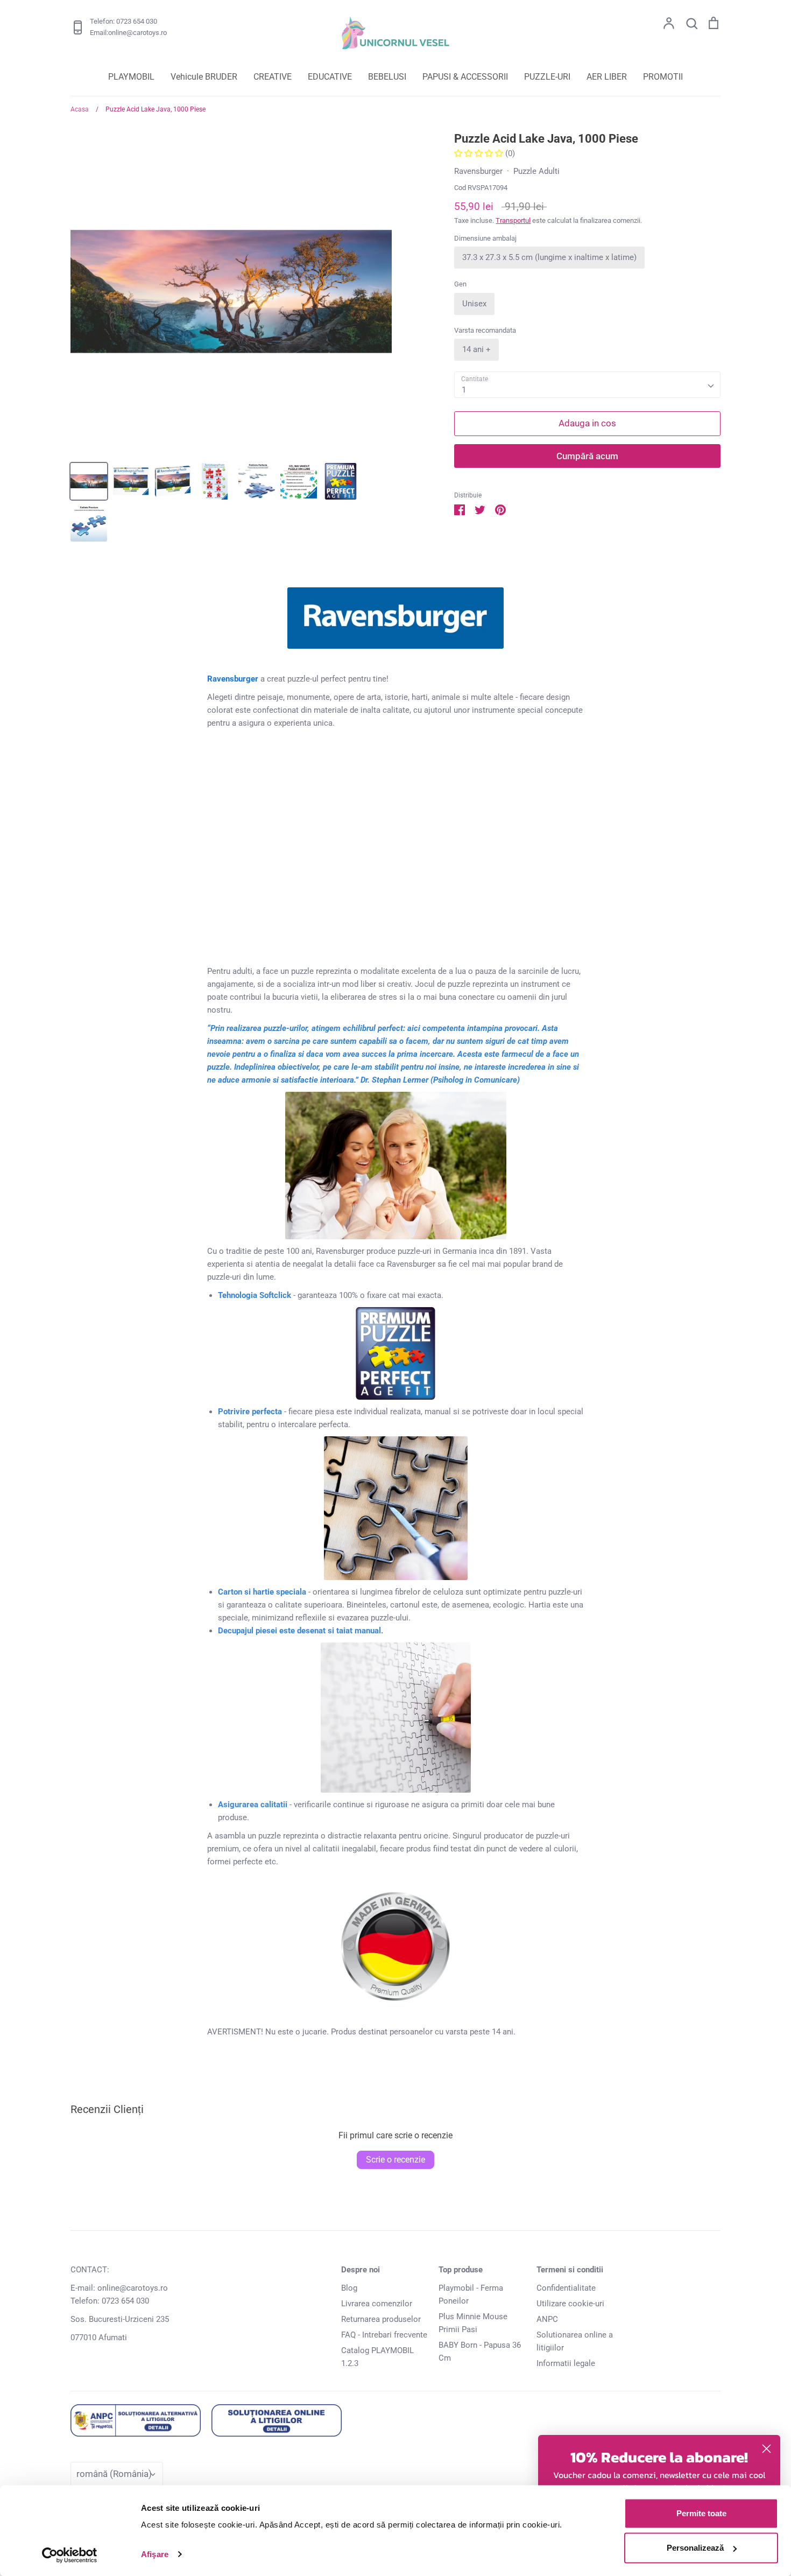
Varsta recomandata (485, 330)
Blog (349, 2288)
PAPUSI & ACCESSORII (465, 77)
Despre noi (361, 2270)
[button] (480, 153)
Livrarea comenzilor (377, 2304)
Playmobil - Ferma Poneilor (471, 2294)
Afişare (155, 2554)
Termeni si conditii (570, 2270)
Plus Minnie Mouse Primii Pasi (473, 2323)
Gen (460, 284)
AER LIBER (607, 77)
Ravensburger (478, 171)
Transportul (513, 220)
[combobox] (587, 385)
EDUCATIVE (330, 77)
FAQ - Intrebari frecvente (384, 2335)
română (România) (114, 2474)
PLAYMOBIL (131, 77)
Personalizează (695, 2548)
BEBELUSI (387, 77)
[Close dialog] (767, 2449)
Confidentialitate (566, 2288)
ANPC (547, 2319)
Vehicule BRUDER (204, 77)
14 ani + (476, 349)
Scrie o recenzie (395, 2160)
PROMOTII (663, 77)
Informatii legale (566, 2363)
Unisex (474, 304)
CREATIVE (273, 77)
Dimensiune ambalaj (485, 238)
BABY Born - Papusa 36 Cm (480, 2352)
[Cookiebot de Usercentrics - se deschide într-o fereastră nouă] (70, 2555)
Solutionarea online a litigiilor (575, 2341)
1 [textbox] (464, 390)
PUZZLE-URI (547, 77)
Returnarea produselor (381, 2319)
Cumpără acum (587, 456)
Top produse (461, 2270)
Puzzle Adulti (536, 171)
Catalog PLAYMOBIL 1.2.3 (377, 2357)
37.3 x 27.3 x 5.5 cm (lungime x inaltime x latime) (549, 257)
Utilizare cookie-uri (570, 2304)
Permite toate (701, 2513)
